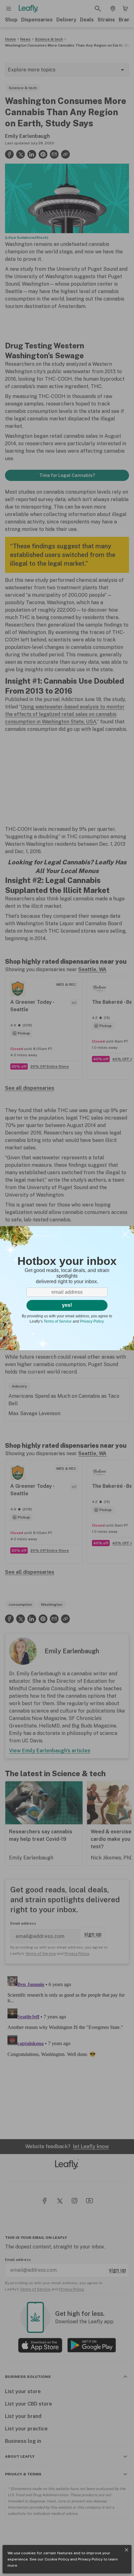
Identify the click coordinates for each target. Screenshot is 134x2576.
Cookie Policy (57, 2559)
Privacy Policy (90, 2559)
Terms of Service (58, 1321)
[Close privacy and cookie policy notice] (127, 2550)
